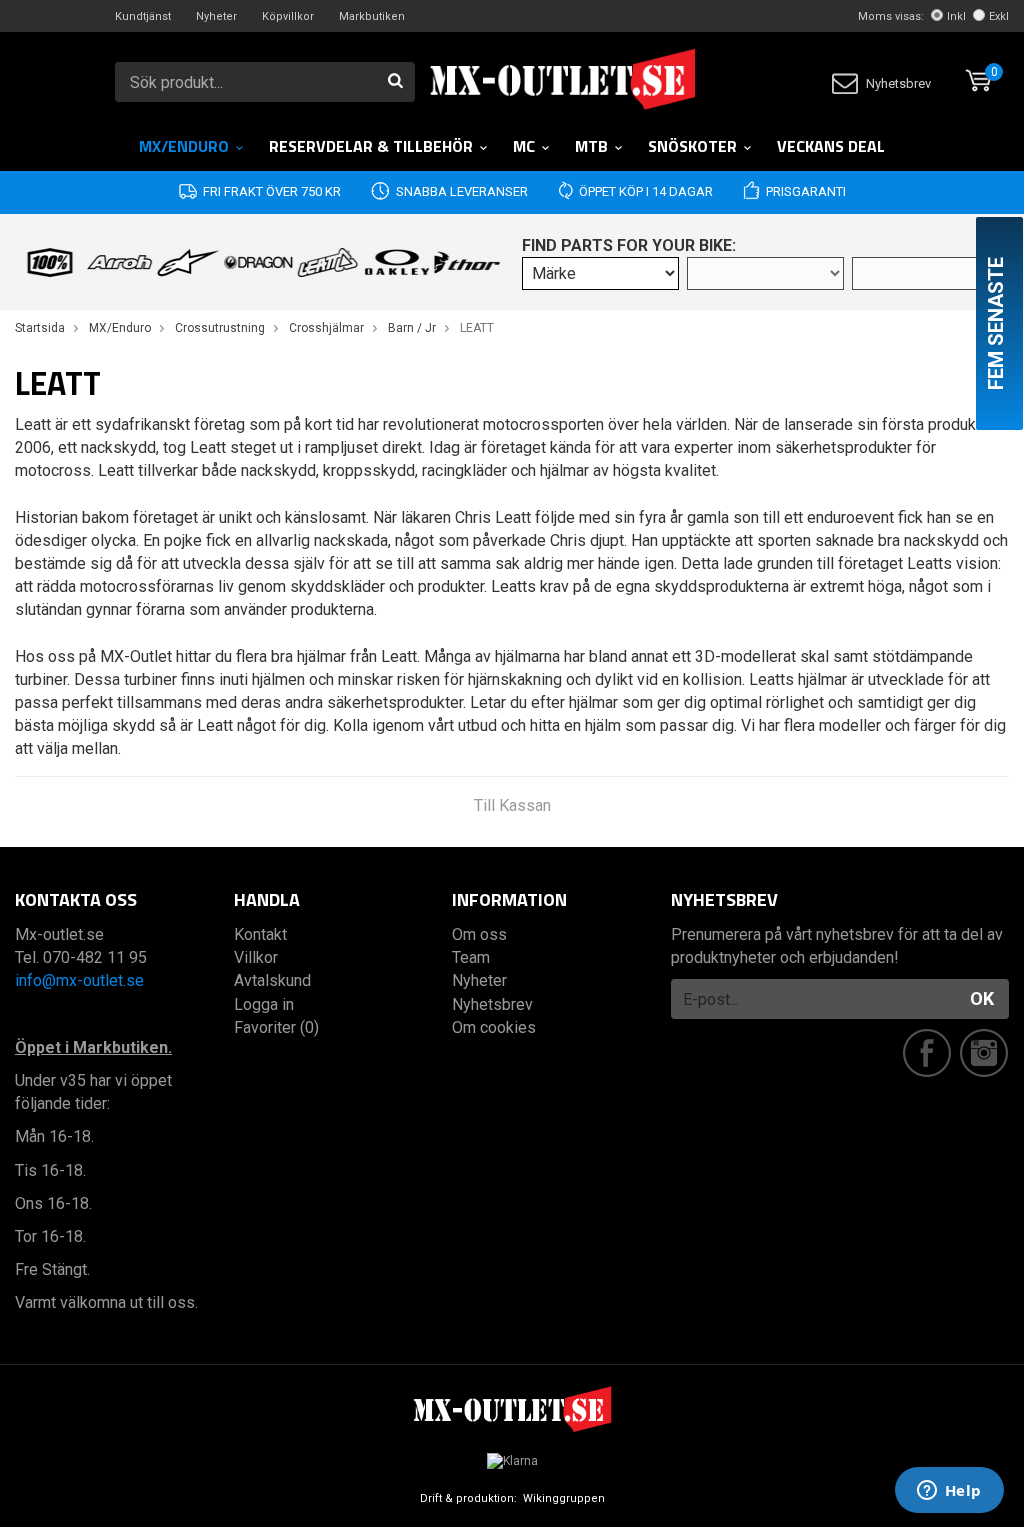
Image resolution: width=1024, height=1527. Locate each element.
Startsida (40, 328)
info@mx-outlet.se (79, 980)
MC (524, 146)
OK (982, 998)
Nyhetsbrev (898, 83)
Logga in (264, 1004)
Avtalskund (272, 980)
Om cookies (494, 1027)
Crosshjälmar (326, 328)
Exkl (999, 16)
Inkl (956, 16)
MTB (591, 146)
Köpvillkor (288, 16)
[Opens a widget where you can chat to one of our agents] (949, 1492)
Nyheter (216, 16)
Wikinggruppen (564, 1498)
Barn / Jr (412, 328)
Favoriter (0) (276, 1027)
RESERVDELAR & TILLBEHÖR (371, 146)
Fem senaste (996, 323)
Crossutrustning (220, 328)
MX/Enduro (184, 146)
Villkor (256, 957)
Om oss (479, 934)
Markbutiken (372, 16)
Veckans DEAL (831, 146)
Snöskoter (692, 146)
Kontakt (260, 934)
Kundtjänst (143, 16)
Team (471, 957)
